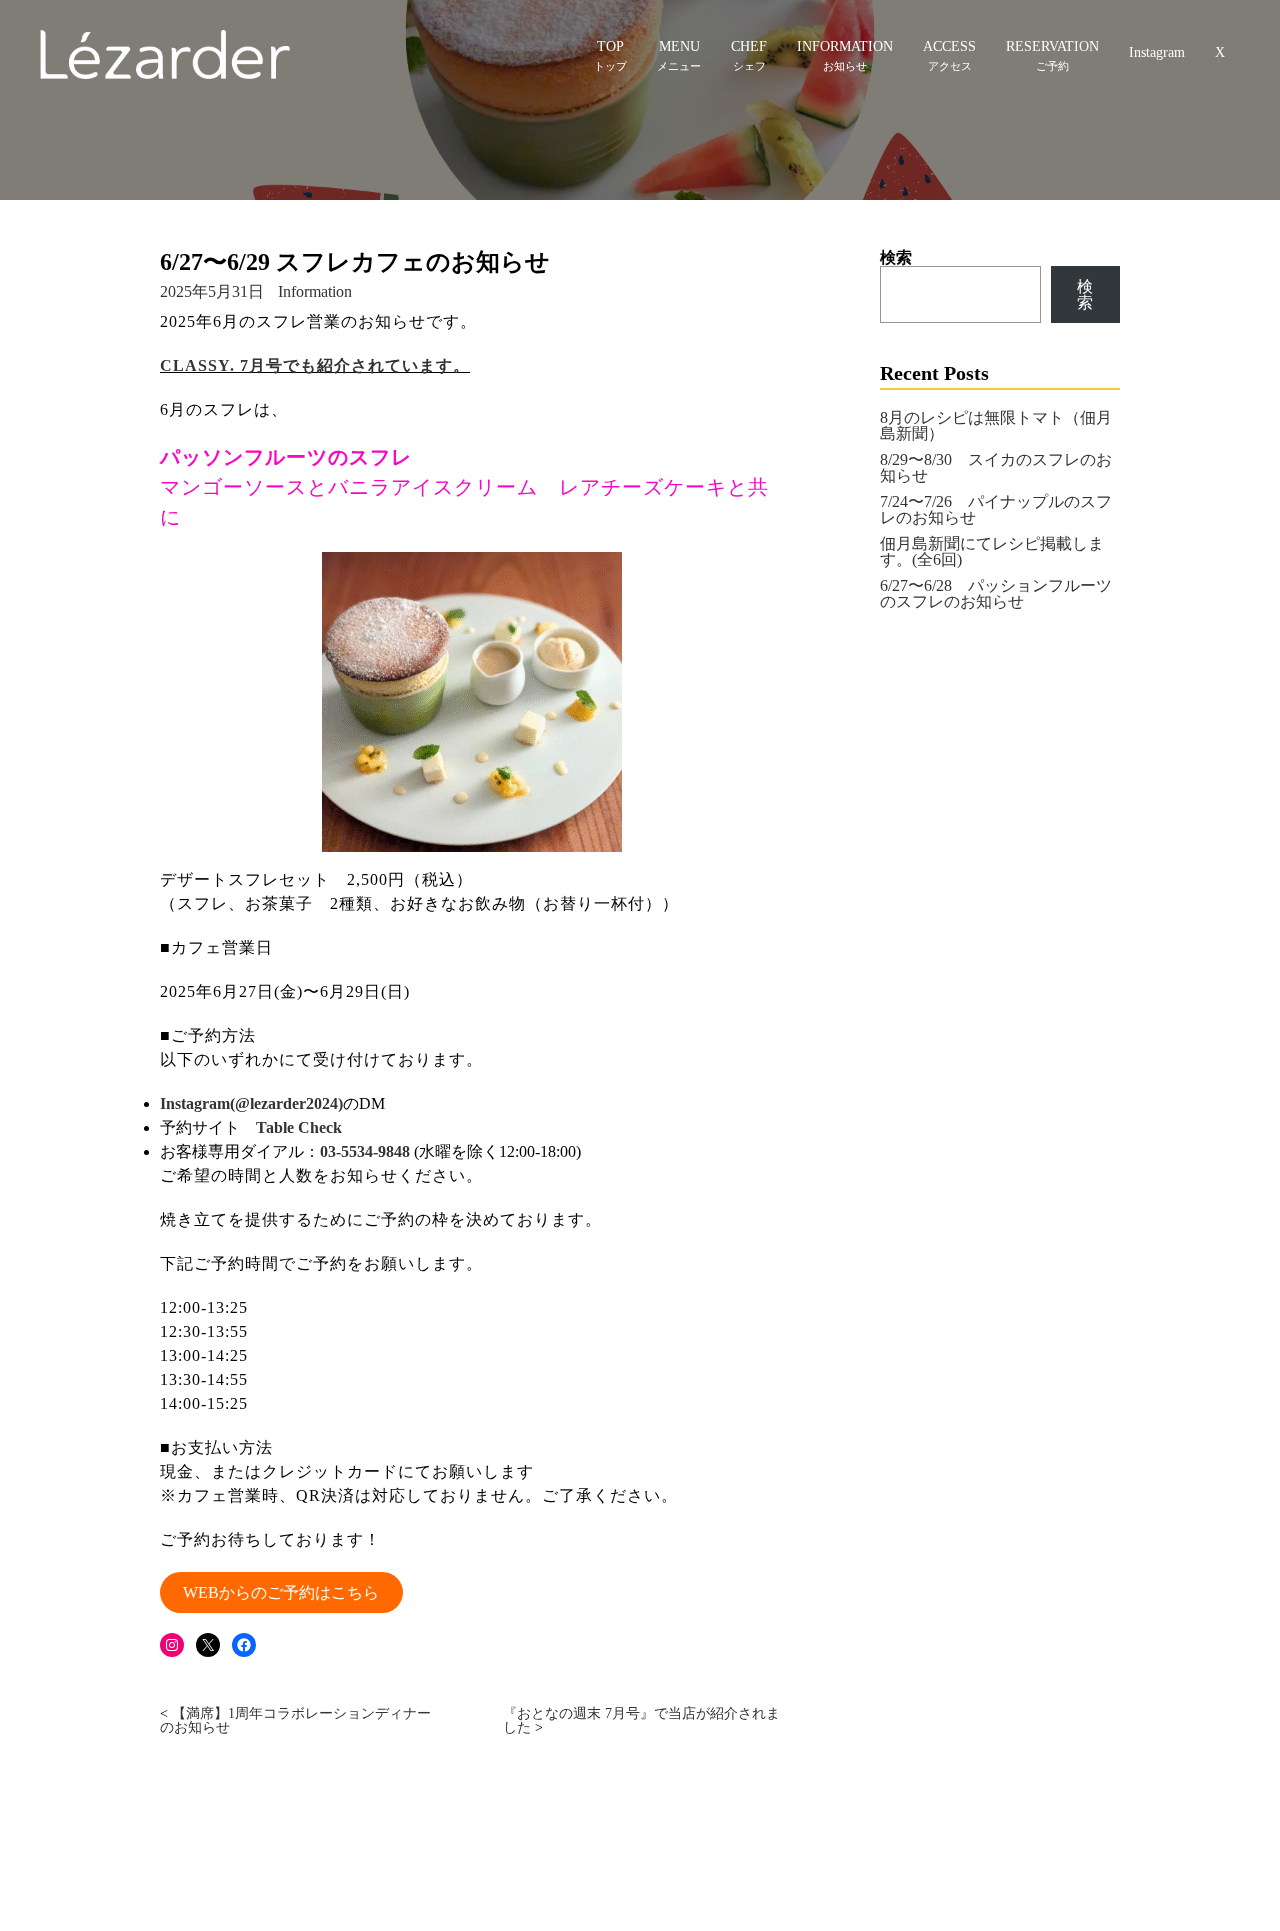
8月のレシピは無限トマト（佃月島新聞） (996, 425)
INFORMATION (845, 46)
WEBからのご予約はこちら (281, 1592)
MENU (679, 46)
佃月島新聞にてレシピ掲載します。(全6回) (992, 551)
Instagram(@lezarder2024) (251, 1103)
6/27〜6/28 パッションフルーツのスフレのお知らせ (996, 593)
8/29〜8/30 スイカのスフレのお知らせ (996, 467)
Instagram (1157, 52)
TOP (610, 46)
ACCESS (949, 46)
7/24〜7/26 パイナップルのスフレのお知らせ (996, 509)
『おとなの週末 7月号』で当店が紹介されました (641, 1720)
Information (315, 291)
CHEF (749, 46)
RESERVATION (1052, 46)
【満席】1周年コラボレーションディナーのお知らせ (295, 1720)
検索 (896, 257)
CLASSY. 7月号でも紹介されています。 (315, 365)
